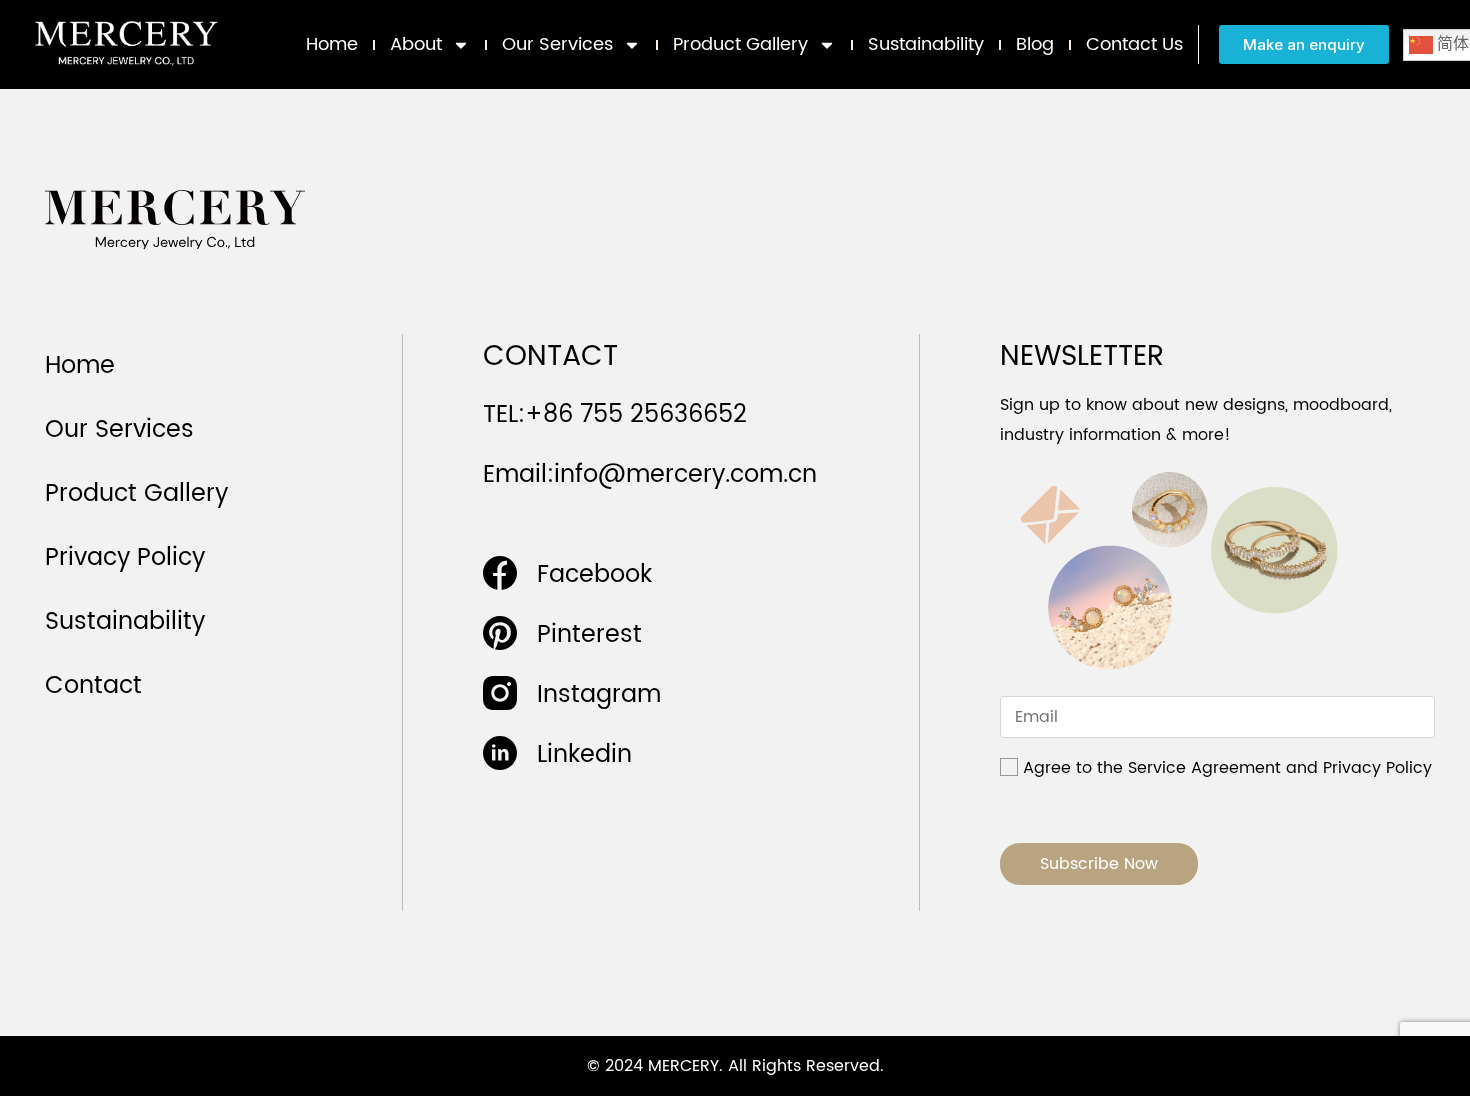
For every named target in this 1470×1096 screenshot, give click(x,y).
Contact (93, 686)
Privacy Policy (125, 558)
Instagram (599, 695)
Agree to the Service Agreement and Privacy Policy (1227, 768)
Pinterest (589, 635)
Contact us (1134, 44)
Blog (1035, 44)
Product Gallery (740, 44)
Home (332, 44)
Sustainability (926, 44)
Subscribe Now (1099, 864)
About (416, 44)
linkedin (584, 755)
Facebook (594, 575)
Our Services (557, 44)
